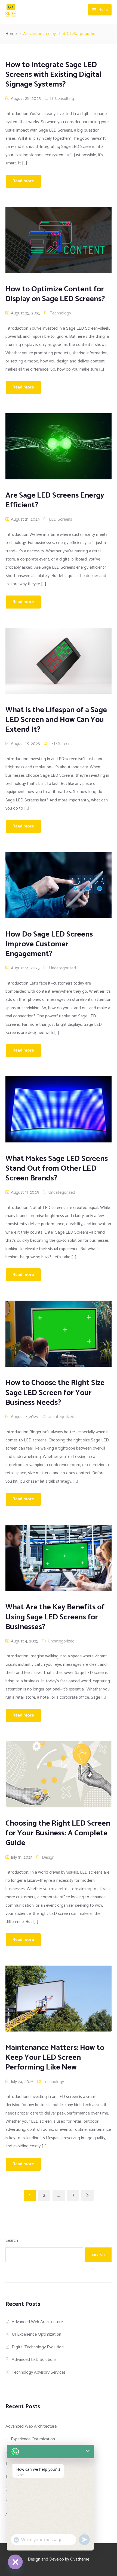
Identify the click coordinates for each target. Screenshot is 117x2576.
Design (48, 1857)
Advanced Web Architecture (37, 2322)
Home (11, 34)
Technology (60, 313)
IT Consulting (62, 99)
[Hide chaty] (15, 2562)
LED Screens (61, 519)
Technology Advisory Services (39, 2372)
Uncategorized (62, 968)
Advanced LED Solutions (34, 2360)
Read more (23, 181)
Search (12, 2241)
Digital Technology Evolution (38, 2347)
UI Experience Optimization (36, 2334)
